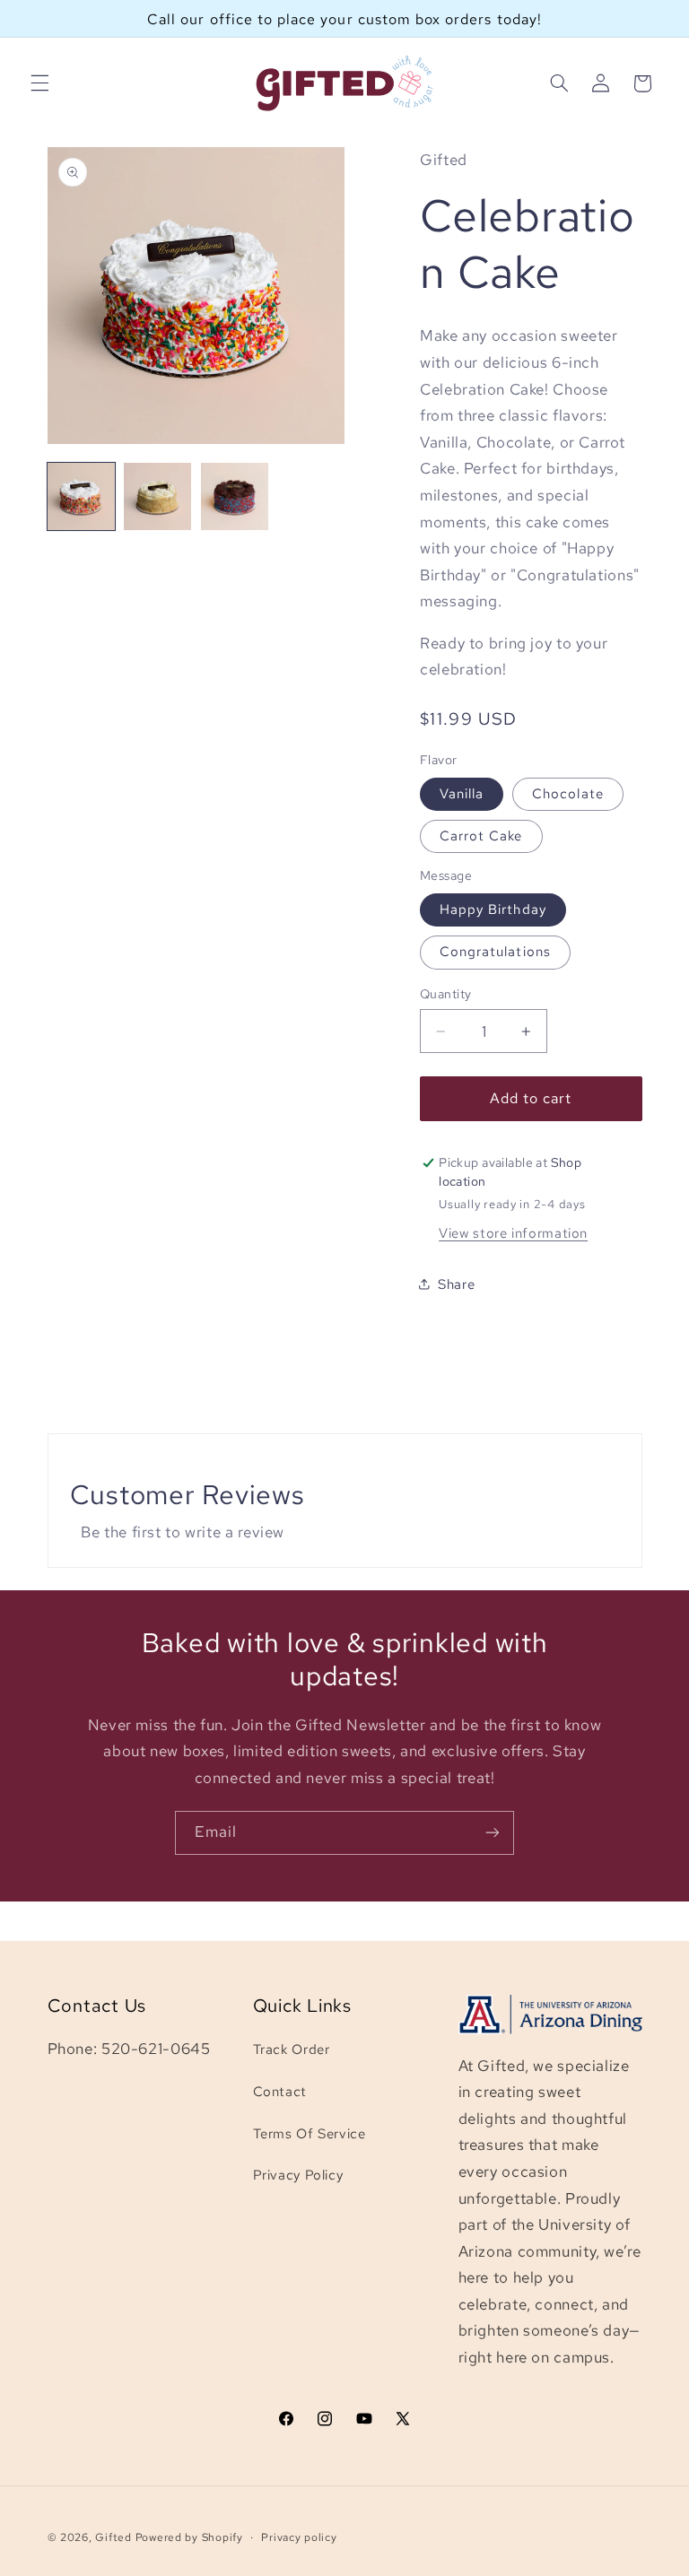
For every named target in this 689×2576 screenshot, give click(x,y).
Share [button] (456, 1284)
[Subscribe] (493, 1833)
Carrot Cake (481, 835)
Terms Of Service (310, 2133)
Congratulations (495, 951)
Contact (280, 2091)
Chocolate (567, 793)
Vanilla (462, 793)
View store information (513, 1233)
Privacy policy (299, 2537)
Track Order (292, 2049)
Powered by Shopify (189, 2537)
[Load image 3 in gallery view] (235, 496)
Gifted (113, 2537)
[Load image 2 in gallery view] (157, 496)
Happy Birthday (493, 909)
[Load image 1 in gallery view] (81, 496)
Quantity (445, 994)
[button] (39, 83)
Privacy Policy (298, 2175)
